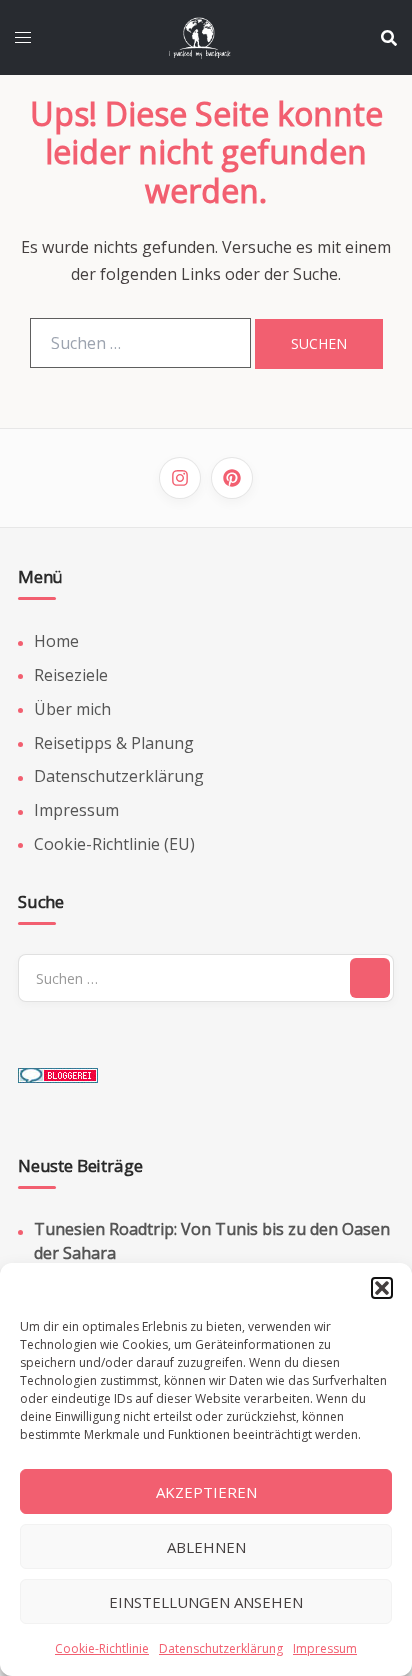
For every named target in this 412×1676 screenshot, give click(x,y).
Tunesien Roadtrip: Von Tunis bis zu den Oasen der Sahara (212, 1240)
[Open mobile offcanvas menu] (23, 37)
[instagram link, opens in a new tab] (180, 478)
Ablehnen (206, 1547)
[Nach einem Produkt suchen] (389, 38)
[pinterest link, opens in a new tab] (232, 478)
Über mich (72, 709)
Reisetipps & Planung (114, 743)
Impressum (325, 1648)
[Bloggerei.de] (58, 1069)
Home (56, 641)
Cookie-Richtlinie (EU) (114, 844)
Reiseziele (71, 675)
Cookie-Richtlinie (102, 1648)
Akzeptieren (206, 1492)
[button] (382, 1288)
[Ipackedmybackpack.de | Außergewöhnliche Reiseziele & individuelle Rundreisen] (205, 36)
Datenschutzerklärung (221, 1648)
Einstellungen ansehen (206, 1602)
